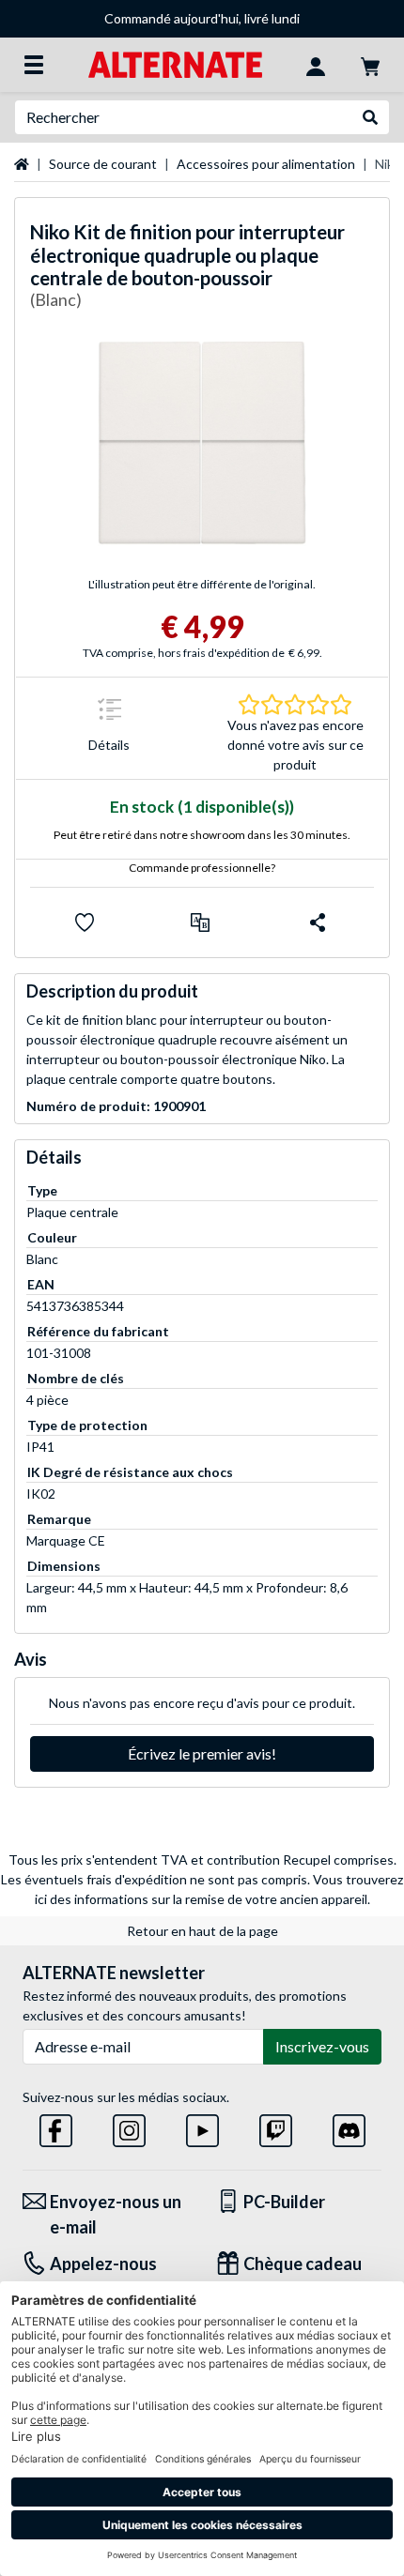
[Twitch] (276, 2127)
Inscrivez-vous (322, 2046)
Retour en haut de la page (202, 1931)
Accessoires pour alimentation (266, 164)
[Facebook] (56, 2127)
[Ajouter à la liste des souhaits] (85, 922)
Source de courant (103, 164)
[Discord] (349, 2127)
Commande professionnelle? (202, 868)
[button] (200, 922)
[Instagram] (129, 2127)
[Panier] (370, 65)
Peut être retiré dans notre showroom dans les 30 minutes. (202, 835)
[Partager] (318, 922)
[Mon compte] (316, 65)
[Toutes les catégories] (34, 65)
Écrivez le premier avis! (202, 1753)
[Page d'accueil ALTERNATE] (175, 63)
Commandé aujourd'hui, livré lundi (202, 18)
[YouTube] (202, 2127)
